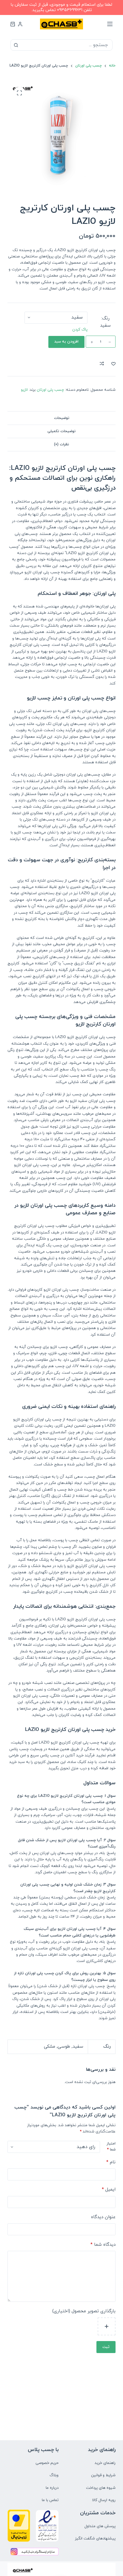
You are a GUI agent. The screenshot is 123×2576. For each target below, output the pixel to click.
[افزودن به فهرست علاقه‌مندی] (113, 364)
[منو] (110, 24)
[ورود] (20, 24)
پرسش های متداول (100, 2526)
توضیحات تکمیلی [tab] (61, 431)
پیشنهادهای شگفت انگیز (95, 2539)
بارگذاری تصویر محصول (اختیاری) (84, 2311)
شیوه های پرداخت (101, 2488)
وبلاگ (54, 2475)
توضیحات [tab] (62, 418)
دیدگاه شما (103, 2245)
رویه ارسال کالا (104, 2500)
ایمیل (109, 2190)
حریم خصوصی (47, 2463)
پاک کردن (80, 330)
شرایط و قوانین (103, 2475)
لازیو (24, 390)
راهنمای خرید (105, 2463)
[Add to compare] (102, 364)
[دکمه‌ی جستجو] (16, 45)
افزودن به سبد (66, 342)
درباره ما (52, 2488)
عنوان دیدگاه (103, 2217)
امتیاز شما (111, 2147)
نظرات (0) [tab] (61, 444)
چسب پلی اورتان (50, 390)
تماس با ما (50, 2500)
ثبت (106, 2347)
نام (111, 2162)
